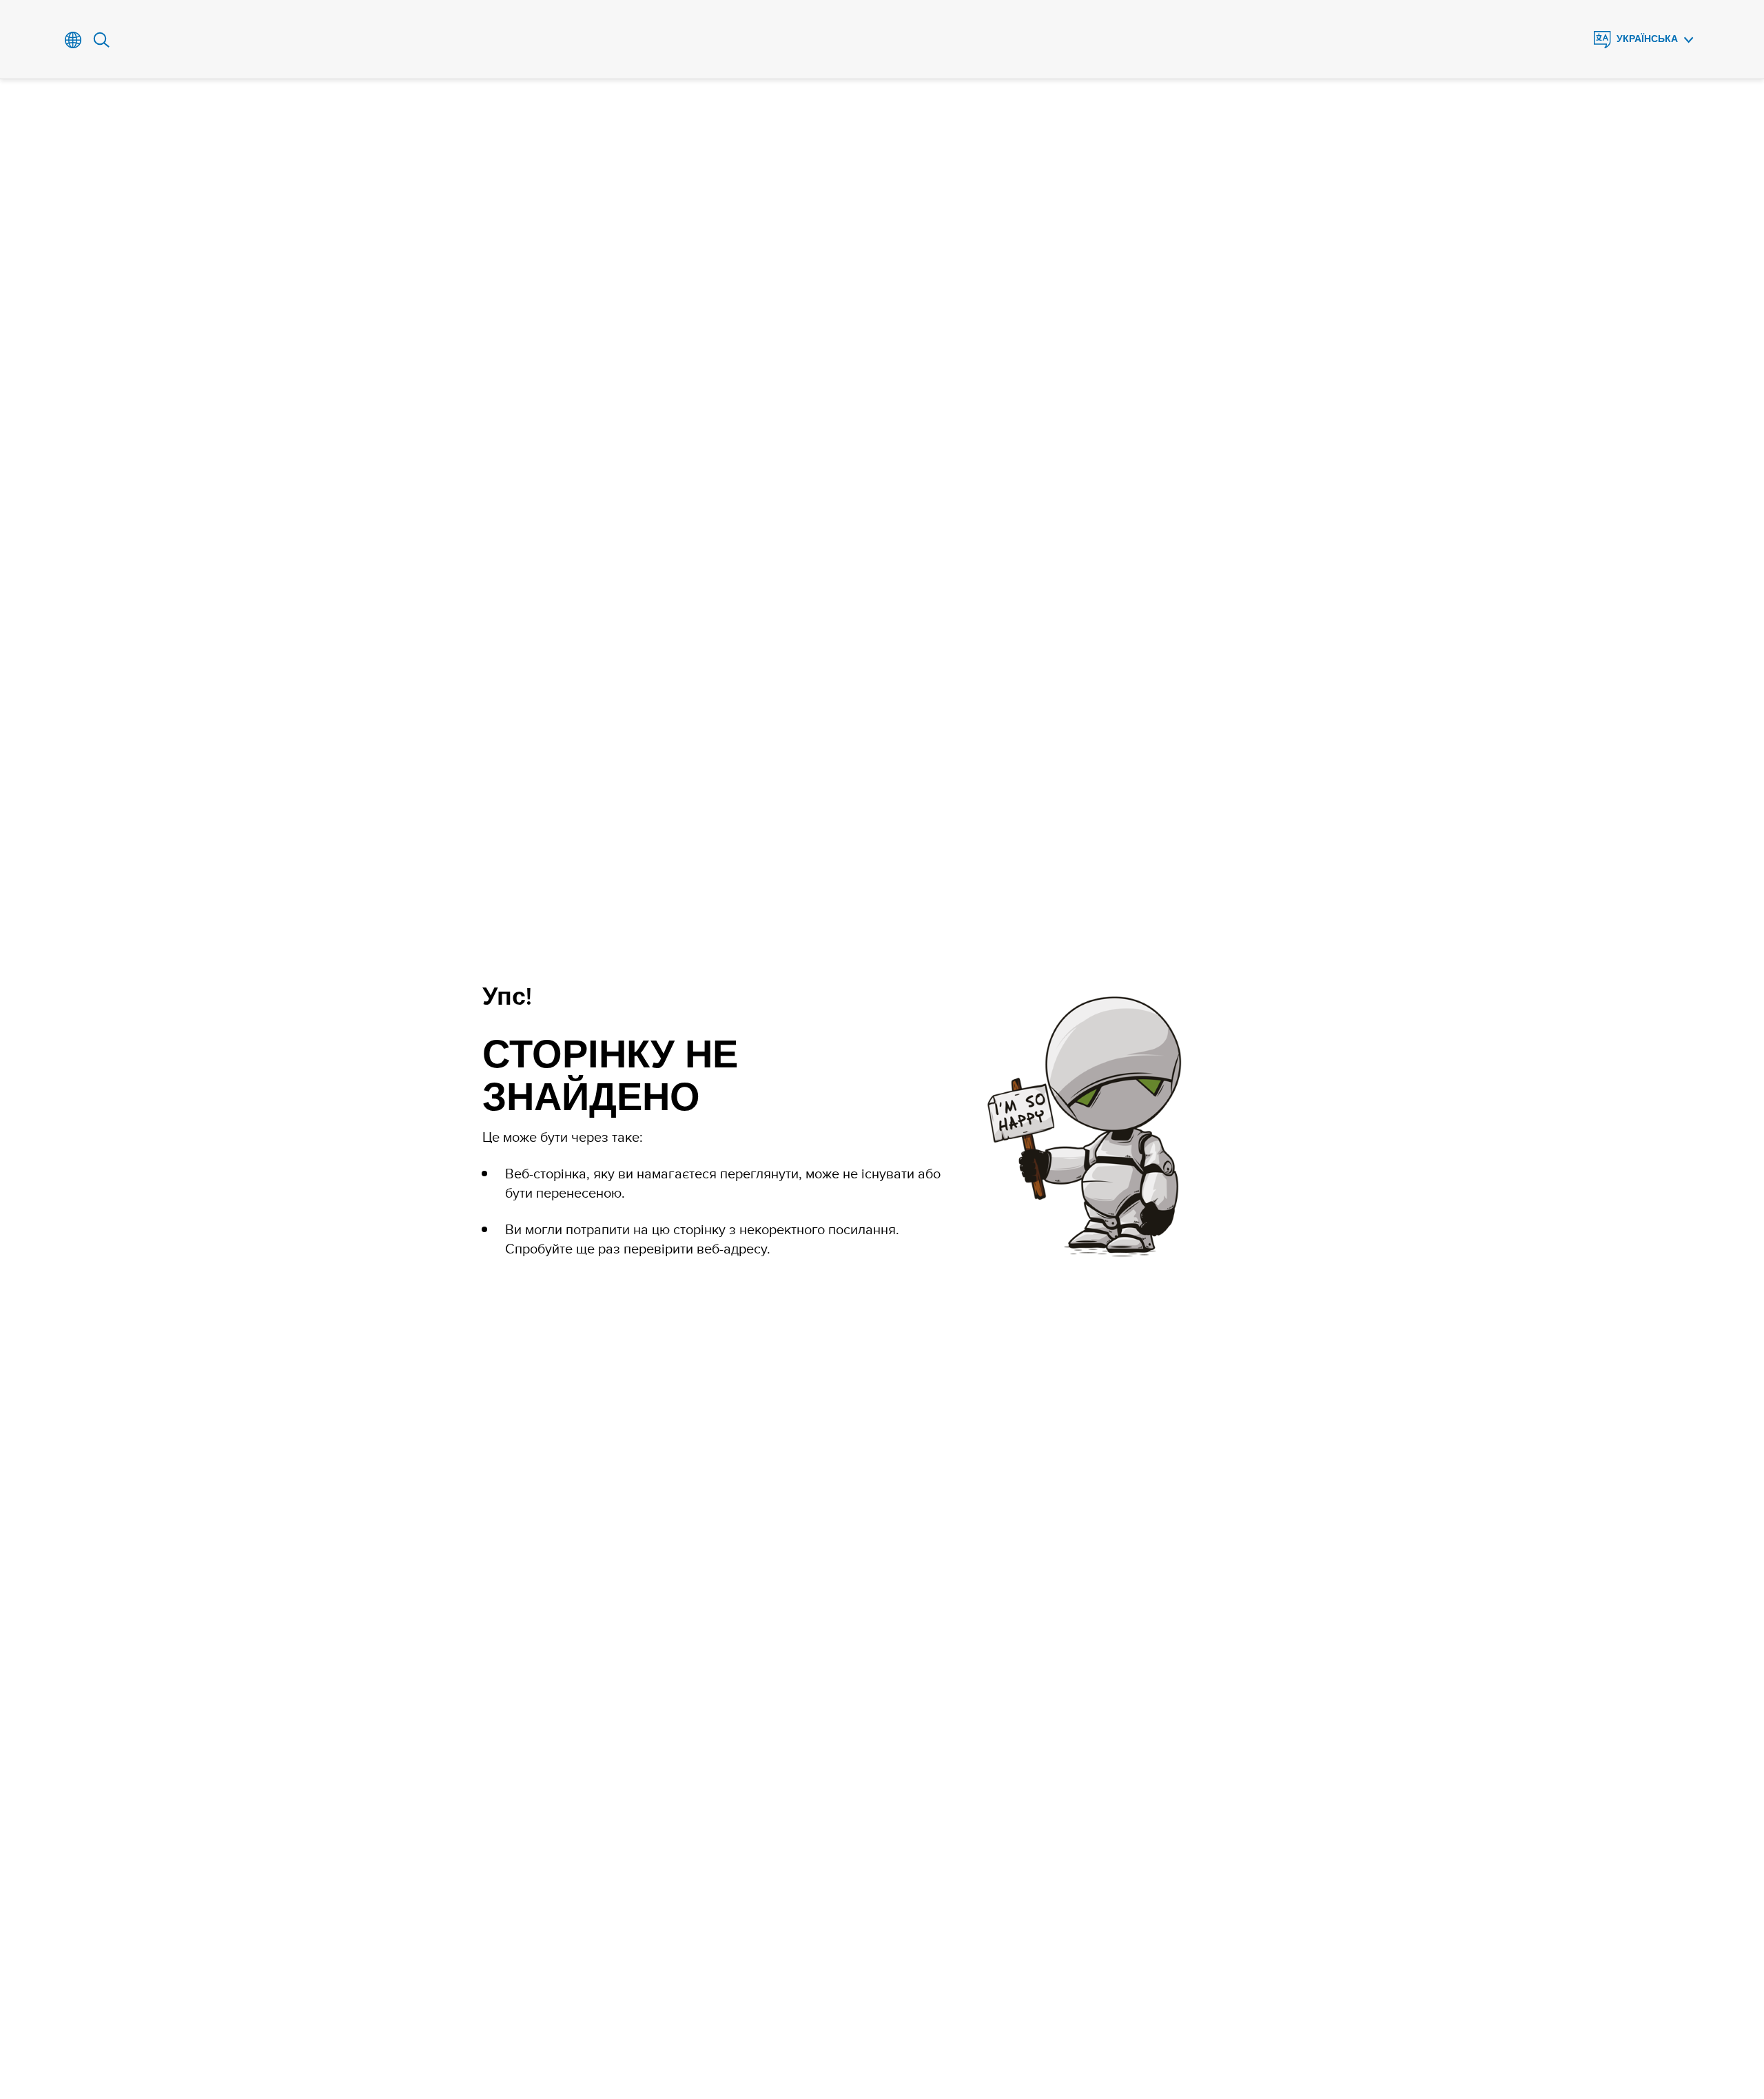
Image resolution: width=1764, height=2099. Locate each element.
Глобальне (73, 40)
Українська (1647, 39)
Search (102, 40)
